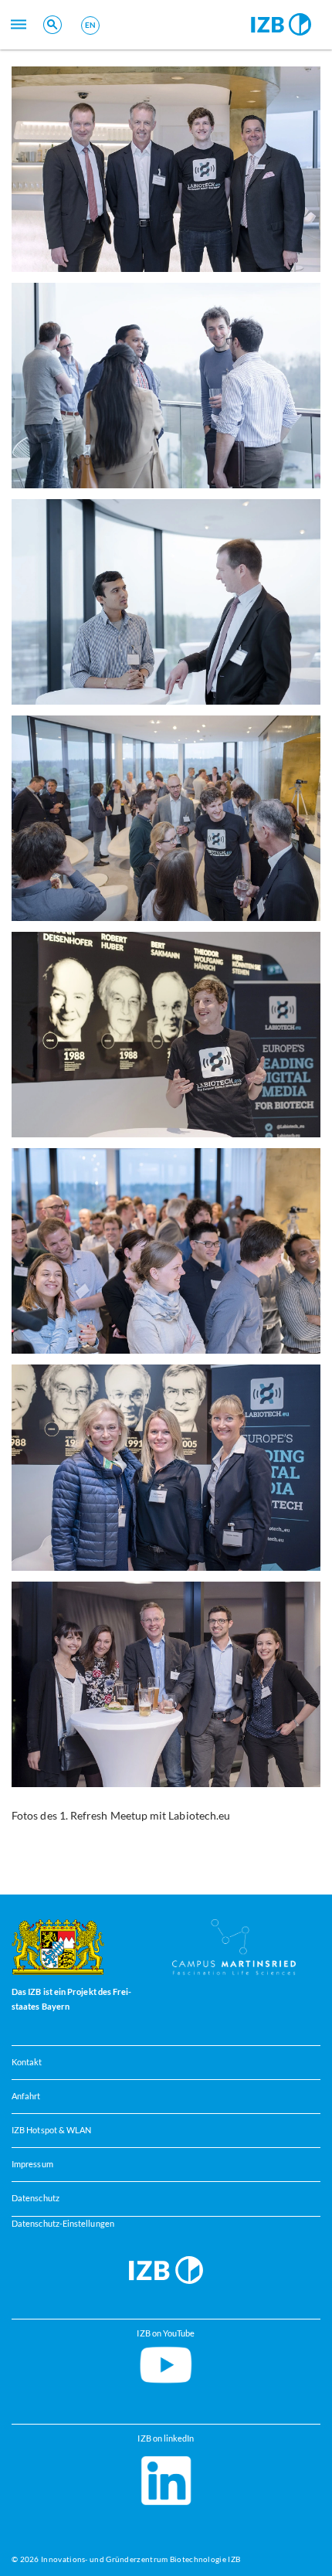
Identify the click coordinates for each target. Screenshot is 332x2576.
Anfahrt (26, 2096)
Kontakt (27, 2062)
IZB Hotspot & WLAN (51, 2130)
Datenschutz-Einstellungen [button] (63, 2224)
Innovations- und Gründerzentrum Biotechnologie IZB (141, 2559)
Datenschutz (36, 2198)
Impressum (32, 2164)
